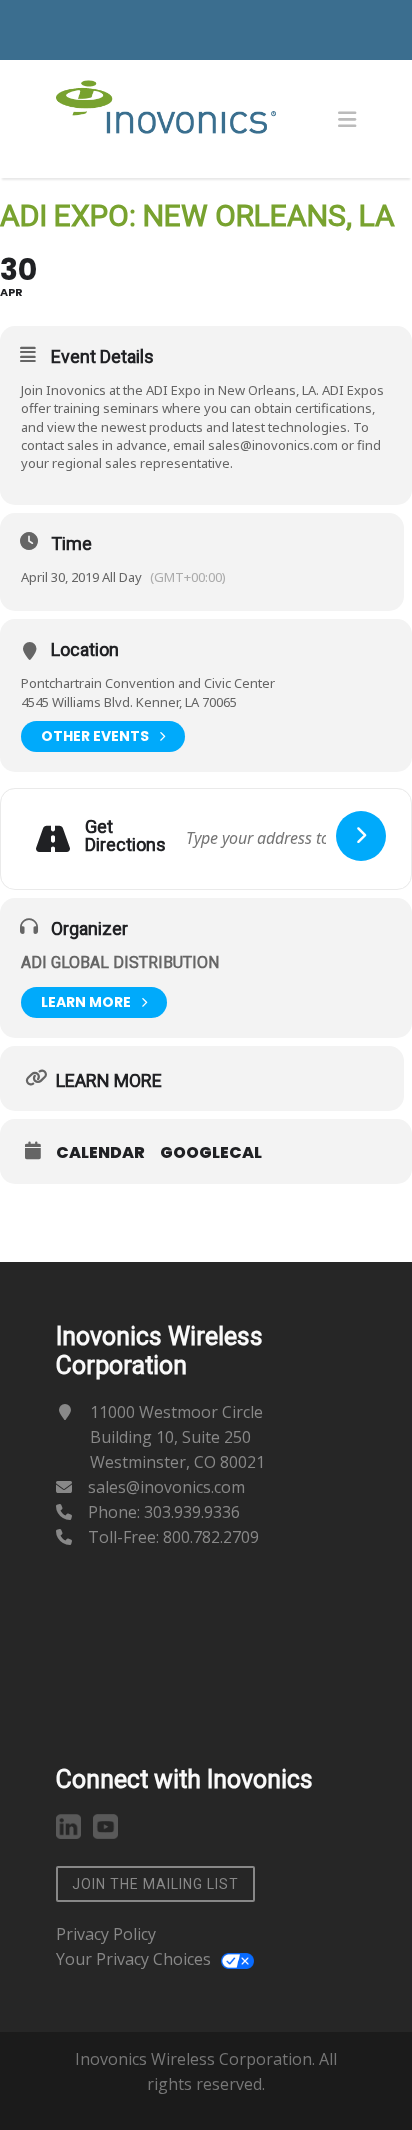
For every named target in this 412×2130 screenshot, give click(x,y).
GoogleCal (211, 1153)
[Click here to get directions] (361, 836)
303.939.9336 (192, 1512)
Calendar (100, 1153)
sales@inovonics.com (273, 445)
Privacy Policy (106, 1934)
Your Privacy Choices (133, 1959)
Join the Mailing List (155, 1884)
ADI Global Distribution (120, 962)
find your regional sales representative (201, 454)
